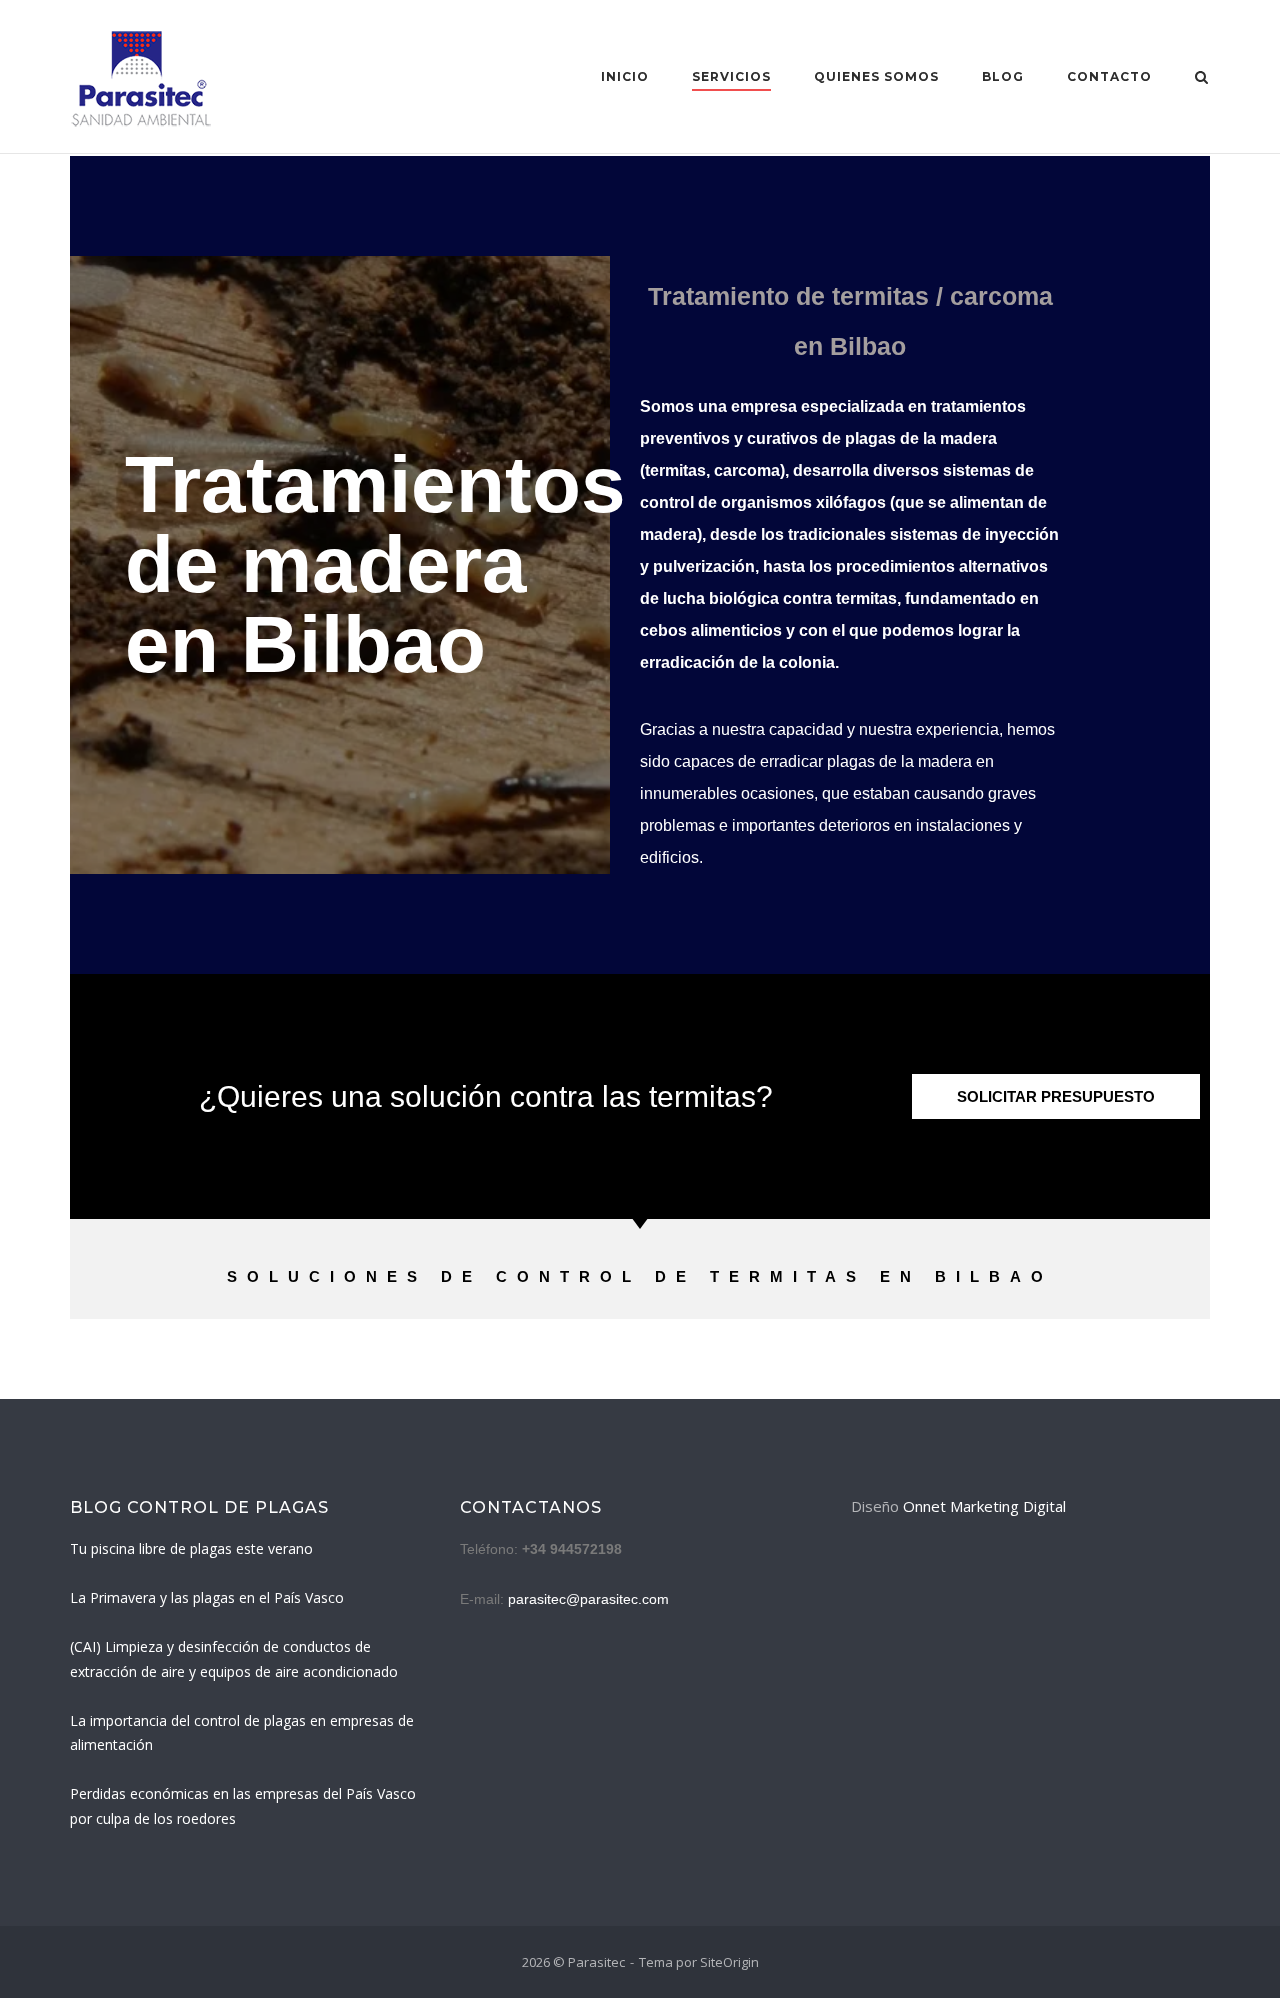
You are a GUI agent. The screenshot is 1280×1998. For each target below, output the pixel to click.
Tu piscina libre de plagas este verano (191, 1548)
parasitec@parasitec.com (588, 1599)
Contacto (1109, 76)
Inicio (625, 76)
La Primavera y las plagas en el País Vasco (207, 1597)
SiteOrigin (729, 1962)
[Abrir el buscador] (1201, 79)
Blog (1003, 76)
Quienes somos (876, 76)
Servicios (731, 76)
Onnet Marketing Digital (984, 1506)
